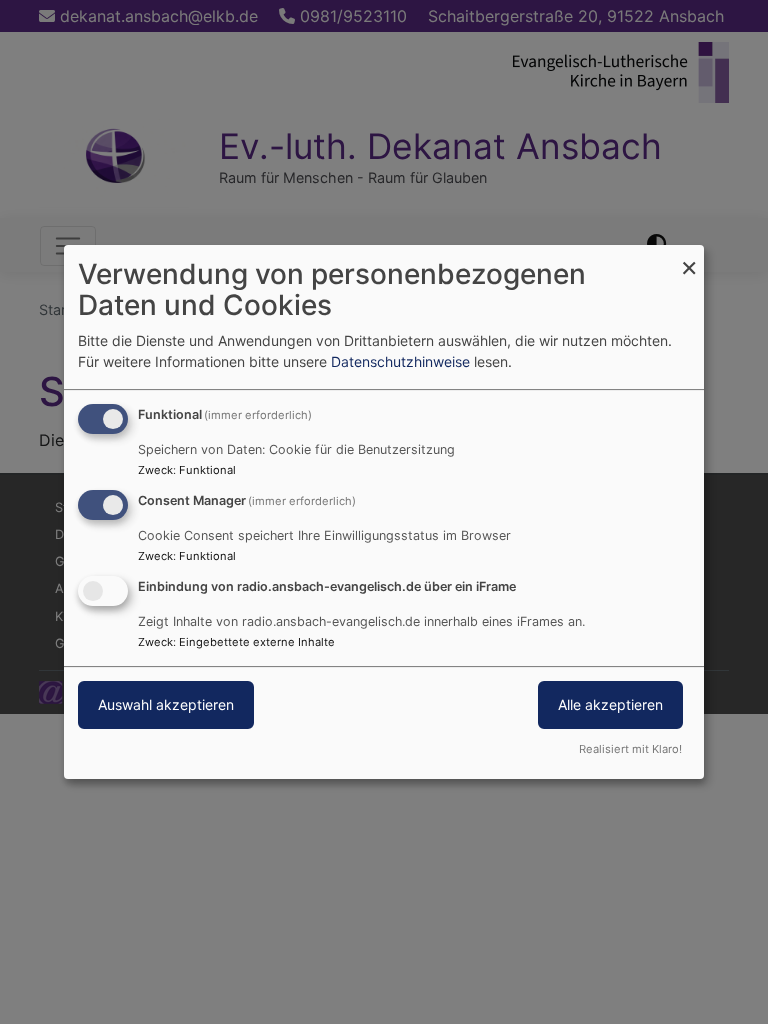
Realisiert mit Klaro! (630, 749)
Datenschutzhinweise (400, 361)
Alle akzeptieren (610, 704)
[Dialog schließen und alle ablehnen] (689, 257)
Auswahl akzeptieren (166, 704)
